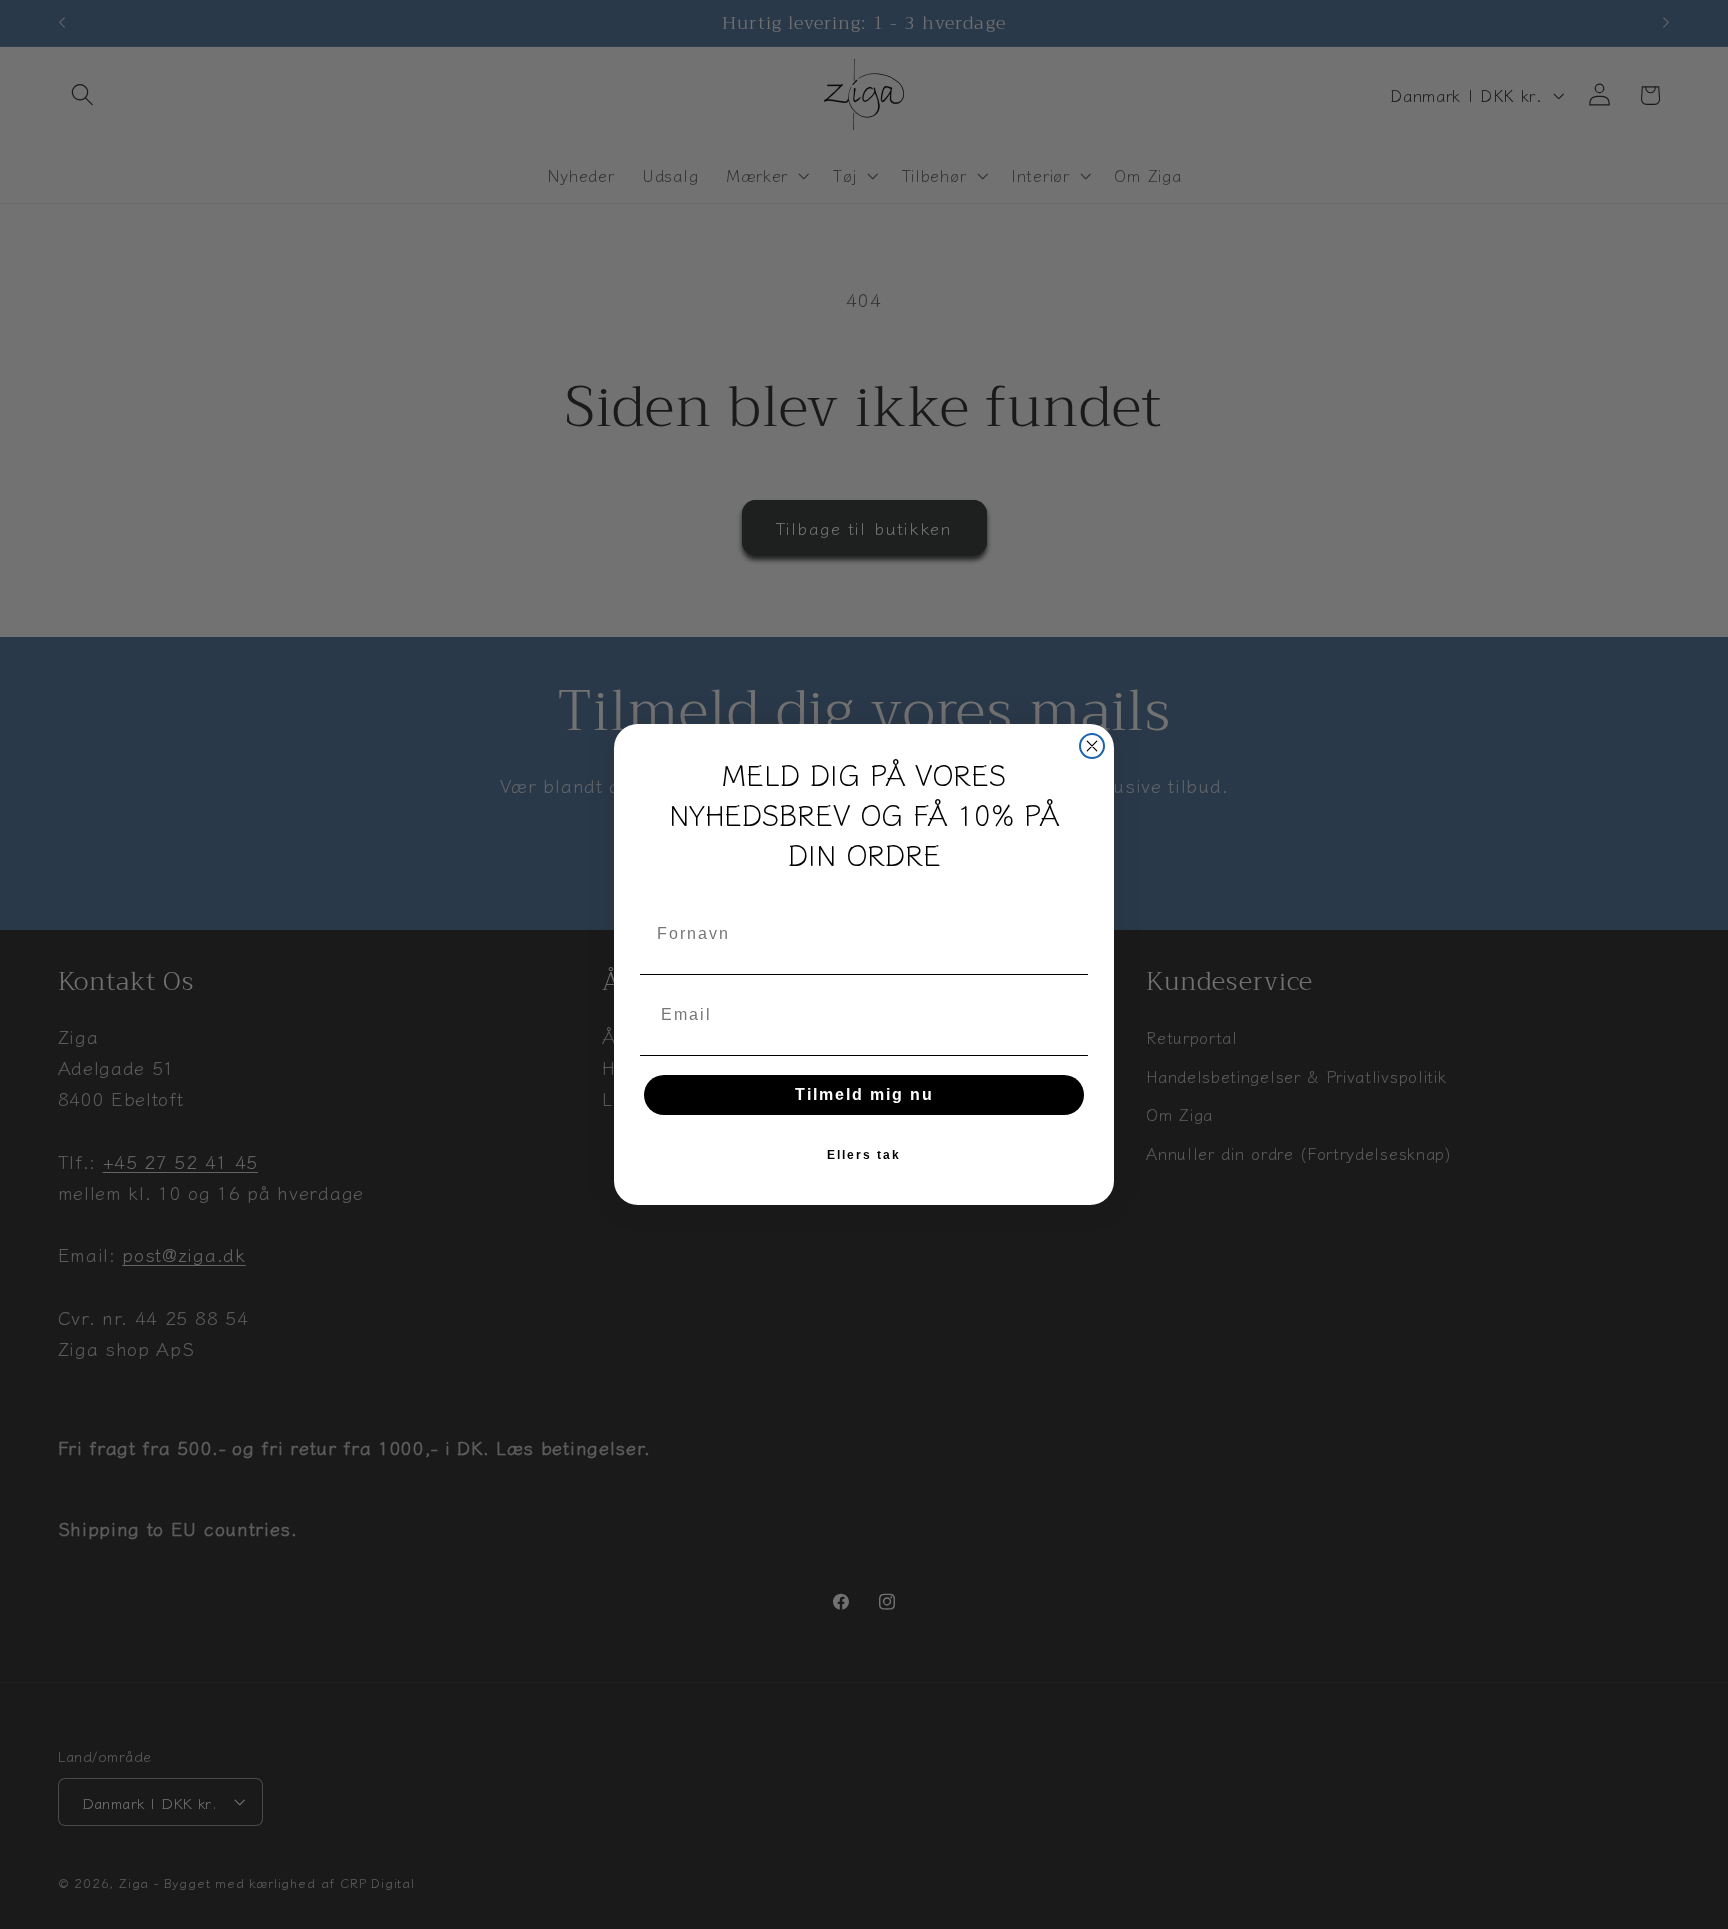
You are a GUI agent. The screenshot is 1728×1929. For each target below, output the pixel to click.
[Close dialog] (1092, 746)
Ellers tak (864, 1155)
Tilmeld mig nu (864, 1094)
